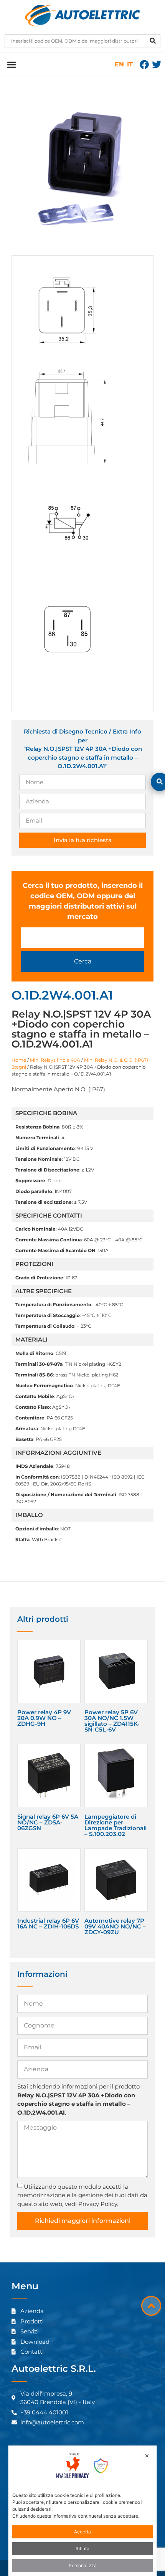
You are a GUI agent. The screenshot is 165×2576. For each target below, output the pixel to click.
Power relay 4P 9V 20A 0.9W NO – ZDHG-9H (44, 1718)
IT (130, 64)
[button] (11, 64)
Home (19, 1060)
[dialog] (83, 2511)
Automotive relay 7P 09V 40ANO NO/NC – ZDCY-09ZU (115, 1926)
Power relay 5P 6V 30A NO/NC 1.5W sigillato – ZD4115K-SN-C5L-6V (112, 1721)
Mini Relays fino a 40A (55, 1060)
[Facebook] (144, 64)
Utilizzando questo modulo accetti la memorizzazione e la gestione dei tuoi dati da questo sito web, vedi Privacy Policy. (82, 2195)
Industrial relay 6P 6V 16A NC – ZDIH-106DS (48, 1923)
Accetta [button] (82, 2532)
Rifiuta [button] (82, 2549)
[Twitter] (157, 64)
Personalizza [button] (83, 2565)
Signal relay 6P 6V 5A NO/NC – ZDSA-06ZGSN (48, 1822)
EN (119, 64)
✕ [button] (147, 2456)
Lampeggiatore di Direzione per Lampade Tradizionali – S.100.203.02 (115, 1825)
